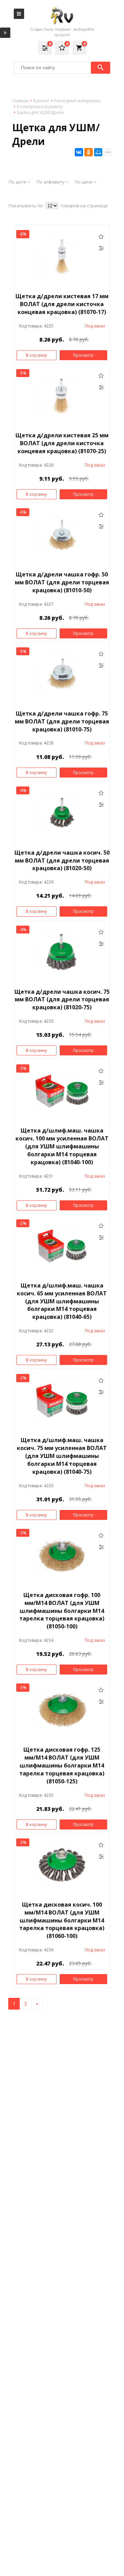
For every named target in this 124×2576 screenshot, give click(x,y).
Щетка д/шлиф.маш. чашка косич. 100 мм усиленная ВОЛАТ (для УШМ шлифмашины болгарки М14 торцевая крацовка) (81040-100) (62, 1146)
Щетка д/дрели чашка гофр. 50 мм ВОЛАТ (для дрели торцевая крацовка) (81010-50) (62, 582)
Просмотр (83, 355)
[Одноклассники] (89, 152)
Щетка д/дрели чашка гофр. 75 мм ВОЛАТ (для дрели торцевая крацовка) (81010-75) (62, 721)
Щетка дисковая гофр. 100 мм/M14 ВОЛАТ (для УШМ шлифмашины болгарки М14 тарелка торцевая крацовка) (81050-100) (62, 1611)
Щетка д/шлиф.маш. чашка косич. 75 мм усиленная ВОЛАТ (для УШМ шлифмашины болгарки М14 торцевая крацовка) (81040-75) (62, 1456)
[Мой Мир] (98, 152)
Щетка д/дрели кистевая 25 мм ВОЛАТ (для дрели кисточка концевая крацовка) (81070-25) (62, 443)
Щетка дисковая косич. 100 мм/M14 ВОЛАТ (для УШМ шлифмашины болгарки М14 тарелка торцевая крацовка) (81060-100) (62, 1920)
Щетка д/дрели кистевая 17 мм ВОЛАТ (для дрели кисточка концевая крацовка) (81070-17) (62, 304)
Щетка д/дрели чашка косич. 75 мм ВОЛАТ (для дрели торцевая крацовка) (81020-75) (62, 1000)
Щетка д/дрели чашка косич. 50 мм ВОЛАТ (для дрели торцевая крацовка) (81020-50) (62, 861)
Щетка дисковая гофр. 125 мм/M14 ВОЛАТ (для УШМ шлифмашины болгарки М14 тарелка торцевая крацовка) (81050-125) (62, 1765)
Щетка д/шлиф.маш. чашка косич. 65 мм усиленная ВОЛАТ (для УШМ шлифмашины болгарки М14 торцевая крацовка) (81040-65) (62, 1301)
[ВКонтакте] (79, 152)
